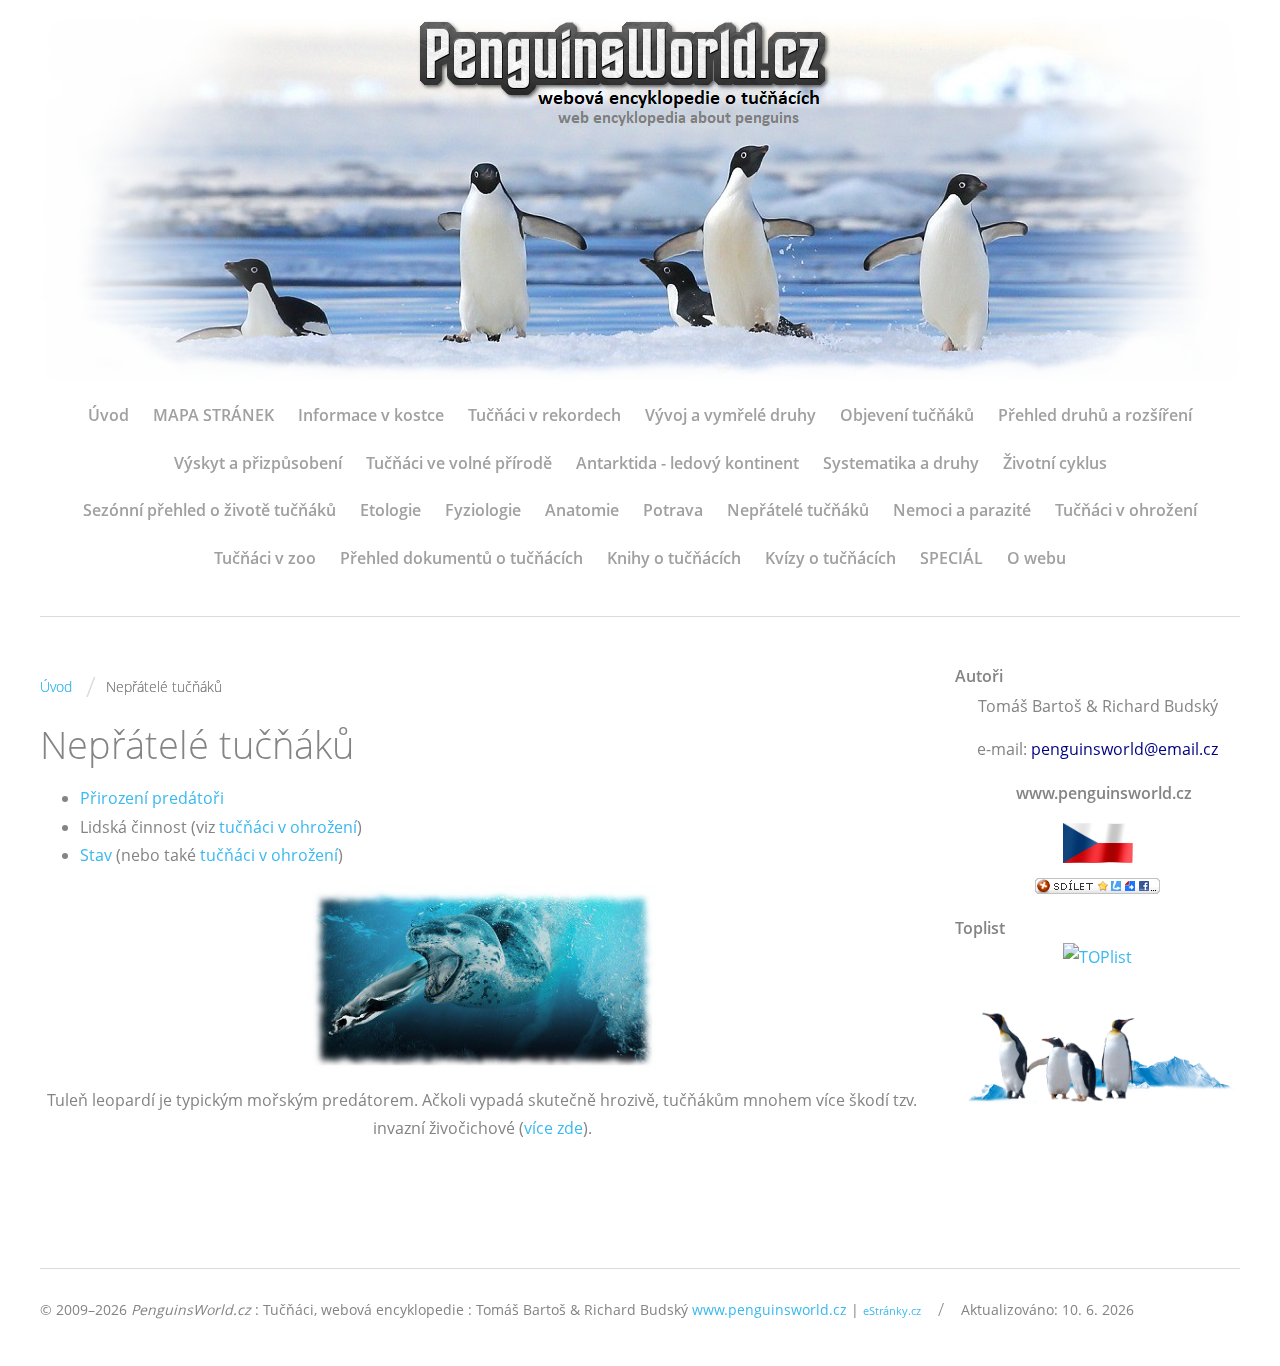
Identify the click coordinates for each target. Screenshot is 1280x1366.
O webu (1036, 558)
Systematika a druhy (901, 463)
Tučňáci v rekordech (544, 415)
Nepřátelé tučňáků (798, 510)
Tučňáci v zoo (265, 558)
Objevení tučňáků (907, 415)
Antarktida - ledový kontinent (687, 463)
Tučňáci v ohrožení (1126, 510)
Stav (96, 855)
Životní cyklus (1055, 463)
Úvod (108, 415)
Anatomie (582, 510)
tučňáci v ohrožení (288, 827)
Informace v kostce (371, 415)
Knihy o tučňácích (674, 558)
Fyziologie (483, 510)
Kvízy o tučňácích (830, 558)
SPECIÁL (951, 558)
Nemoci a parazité (962, 510)
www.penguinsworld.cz (769, 1309)
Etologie (390, 510)
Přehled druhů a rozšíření (1095, 415)
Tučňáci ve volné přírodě (459, 463)
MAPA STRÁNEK (213, 415)
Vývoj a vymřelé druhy (730, 415)
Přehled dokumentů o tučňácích (461, 558)
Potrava (673, 510)
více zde (553, 1128)
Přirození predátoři (152, 798)
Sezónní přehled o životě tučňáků (209, 510)
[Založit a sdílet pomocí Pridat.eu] (1097, 886)
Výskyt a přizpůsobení (258, 463)
